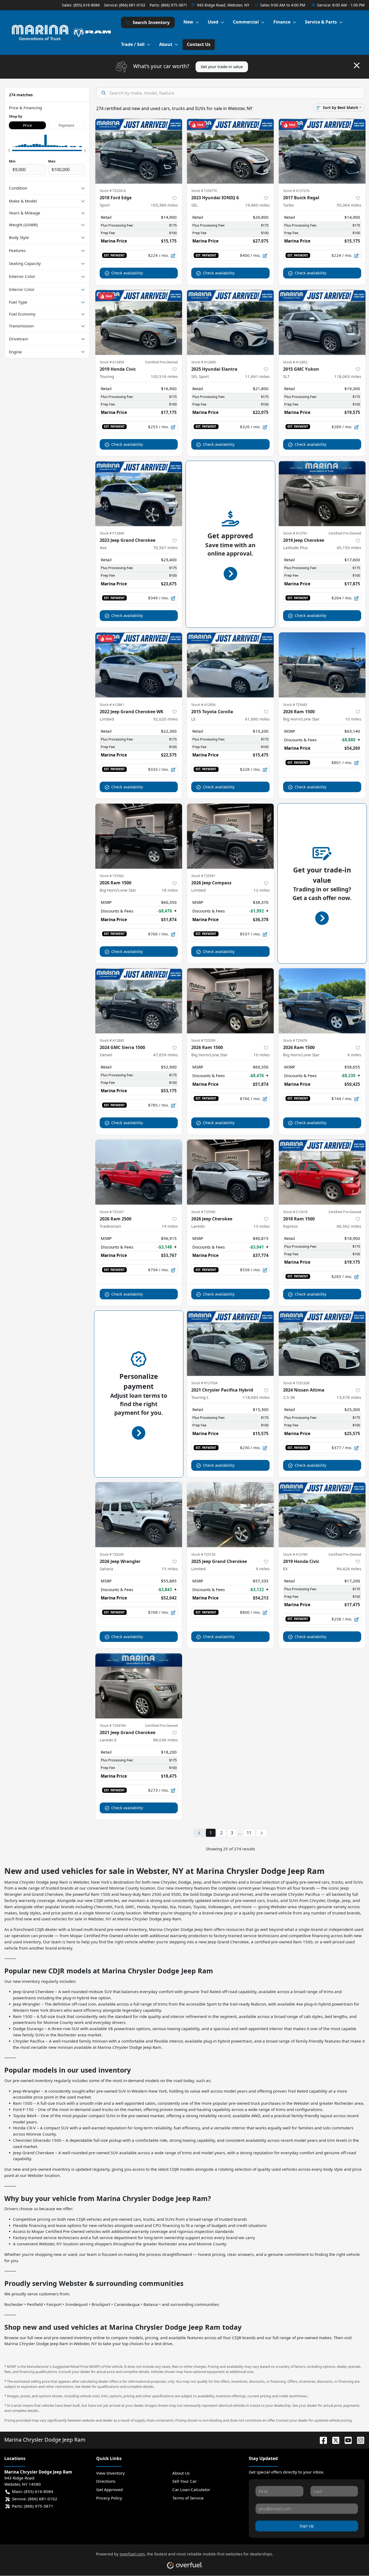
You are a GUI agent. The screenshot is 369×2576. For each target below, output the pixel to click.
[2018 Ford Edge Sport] (139, 151)
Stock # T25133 (203, 1554)
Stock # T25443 (295, 705)
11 (249, 1833)
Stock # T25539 (203, 1040)
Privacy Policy (109, 2498)
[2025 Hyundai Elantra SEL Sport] (230, 322)
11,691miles (257, 376)
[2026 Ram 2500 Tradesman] (139, 1172)
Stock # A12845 (112, 1040)
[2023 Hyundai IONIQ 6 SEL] (230, 151)
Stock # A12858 (203, 362)
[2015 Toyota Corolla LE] (230, 665)
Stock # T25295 (112, 1554)
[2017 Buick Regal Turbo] (322, 151)
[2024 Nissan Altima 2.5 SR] (322, 1343)
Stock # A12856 (203, 705)
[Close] (357, 65)
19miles (170, 1226)
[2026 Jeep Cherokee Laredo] (230, 1172)
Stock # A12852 (295, 362)
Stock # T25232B (296, 1383)
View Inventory (110, 2473)
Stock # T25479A (113, 1725)
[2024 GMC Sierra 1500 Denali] (139, 1001)
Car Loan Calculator (191, 2489)
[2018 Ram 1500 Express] (322, 1172)
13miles (261, 1226)
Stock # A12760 (295, 1554)
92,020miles (165, 719)
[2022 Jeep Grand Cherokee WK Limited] (139, 665)
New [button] (188, 22)
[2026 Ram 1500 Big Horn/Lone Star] (322, 665)
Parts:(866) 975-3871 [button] (33, 2506)
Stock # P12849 (112, 533)
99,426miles (349, 1569)
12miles (261, 890)
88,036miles (165, 1740)
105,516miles (164, 376)
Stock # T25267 (112, 1212)
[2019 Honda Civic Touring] (139, 322)
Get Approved (109, 2489)
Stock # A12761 (295, 533)
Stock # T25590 (203, 1212)
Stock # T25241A (113, 191)
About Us (181, 2473)
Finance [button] (282, 22)
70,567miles (165, 547)
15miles (170, 1569)
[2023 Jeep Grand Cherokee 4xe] (139, 494)
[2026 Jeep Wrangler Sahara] (139, 1515)
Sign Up (307, 2526)
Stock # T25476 (295, 1040)
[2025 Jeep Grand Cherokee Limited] (230, 1515)
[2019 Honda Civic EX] (322, 1515)
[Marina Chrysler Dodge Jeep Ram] (63, 32)
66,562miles (349, 1226)
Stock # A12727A (296, 191)
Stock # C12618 (295, 1212)
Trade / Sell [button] (133, 44)
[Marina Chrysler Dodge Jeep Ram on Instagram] (358, 2440)
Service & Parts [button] (321, 22)
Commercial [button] (246, 22)
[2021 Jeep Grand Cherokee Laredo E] (139, 1686)
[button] (221, 5)
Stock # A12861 (112, 705)
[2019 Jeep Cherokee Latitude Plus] (322, 494)
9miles (354, 1055)
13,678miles (349, 1397)
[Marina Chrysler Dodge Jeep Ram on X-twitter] (334, 2440)
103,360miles (164, 205)
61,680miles (257, 719)
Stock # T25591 (203, 876)
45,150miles (349, 547)
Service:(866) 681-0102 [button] (35, 2499)
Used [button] (213, 22)
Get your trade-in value (222, 67)
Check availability (127, 273)
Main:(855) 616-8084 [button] (33, 2491)
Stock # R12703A (204, 1383)
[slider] (9, 150)
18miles (170, 890)
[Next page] (261, 1833)
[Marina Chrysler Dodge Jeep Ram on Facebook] (321, 2440)
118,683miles (256, 1397)
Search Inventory (151, 22)
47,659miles (165, 1055)
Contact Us (199, 44)
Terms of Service (188, 2498)
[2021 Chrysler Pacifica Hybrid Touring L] (230, 1343)
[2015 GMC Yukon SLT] (322, 322)
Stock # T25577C (204, 191)
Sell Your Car (185, 2481)
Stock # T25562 (112, 876)
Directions (106, 2481)
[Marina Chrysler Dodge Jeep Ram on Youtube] (346, 2440)
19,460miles (257, 205)
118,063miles (348, 376)
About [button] (166, 44)
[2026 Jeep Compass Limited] (230, 836)
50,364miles (349, 205)
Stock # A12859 (112, 362)
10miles (353, 719)
